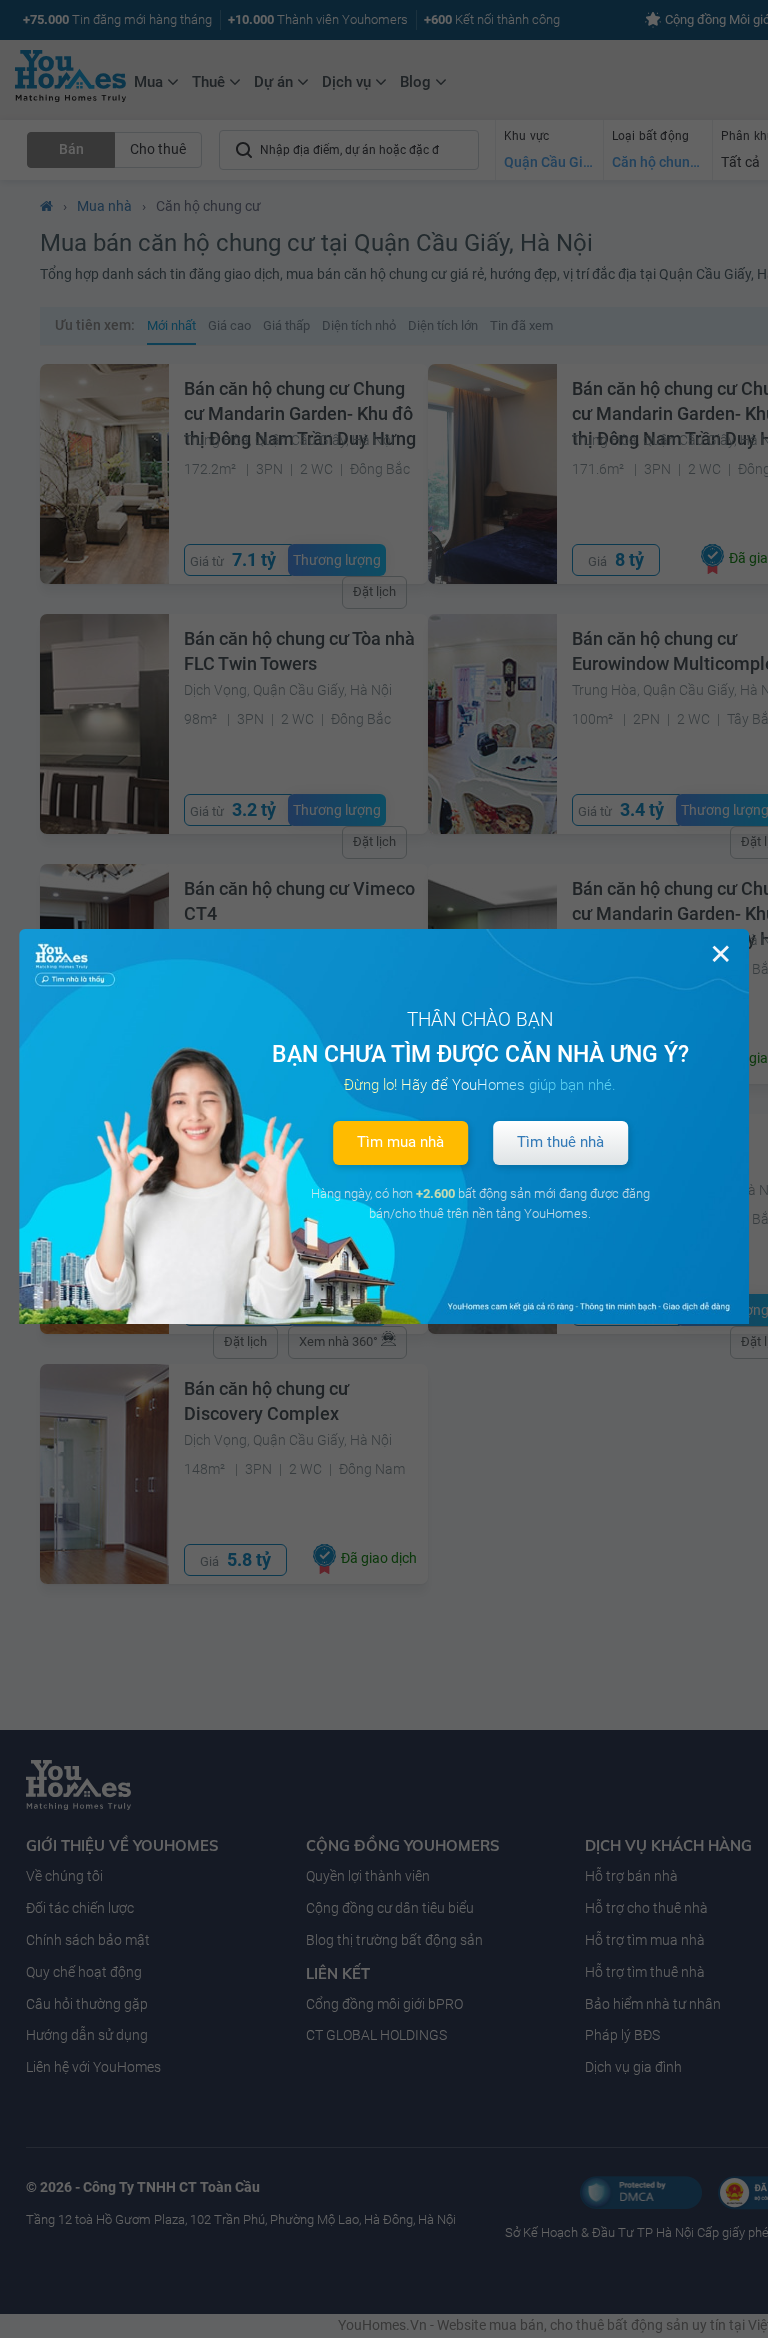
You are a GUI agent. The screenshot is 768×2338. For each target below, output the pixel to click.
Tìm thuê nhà (560, 1142)
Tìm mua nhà (400, 1142)
